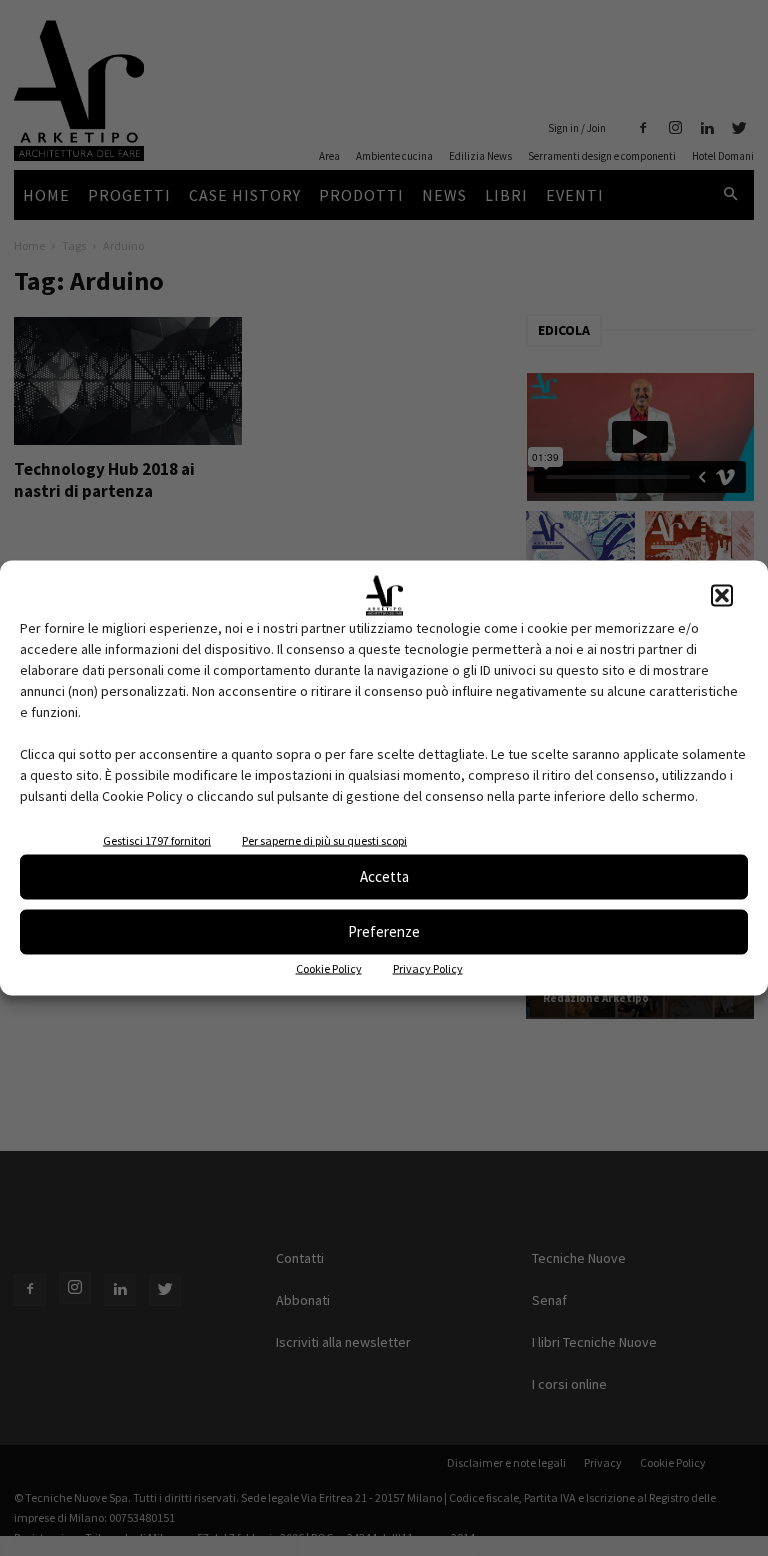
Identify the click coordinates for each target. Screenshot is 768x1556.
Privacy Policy (428, 967)
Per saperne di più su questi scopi (324, 839)
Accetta (384, 876)
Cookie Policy (329, 967)
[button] (722, 595)
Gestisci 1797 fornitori (157, 839)
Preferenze (384, 931)
